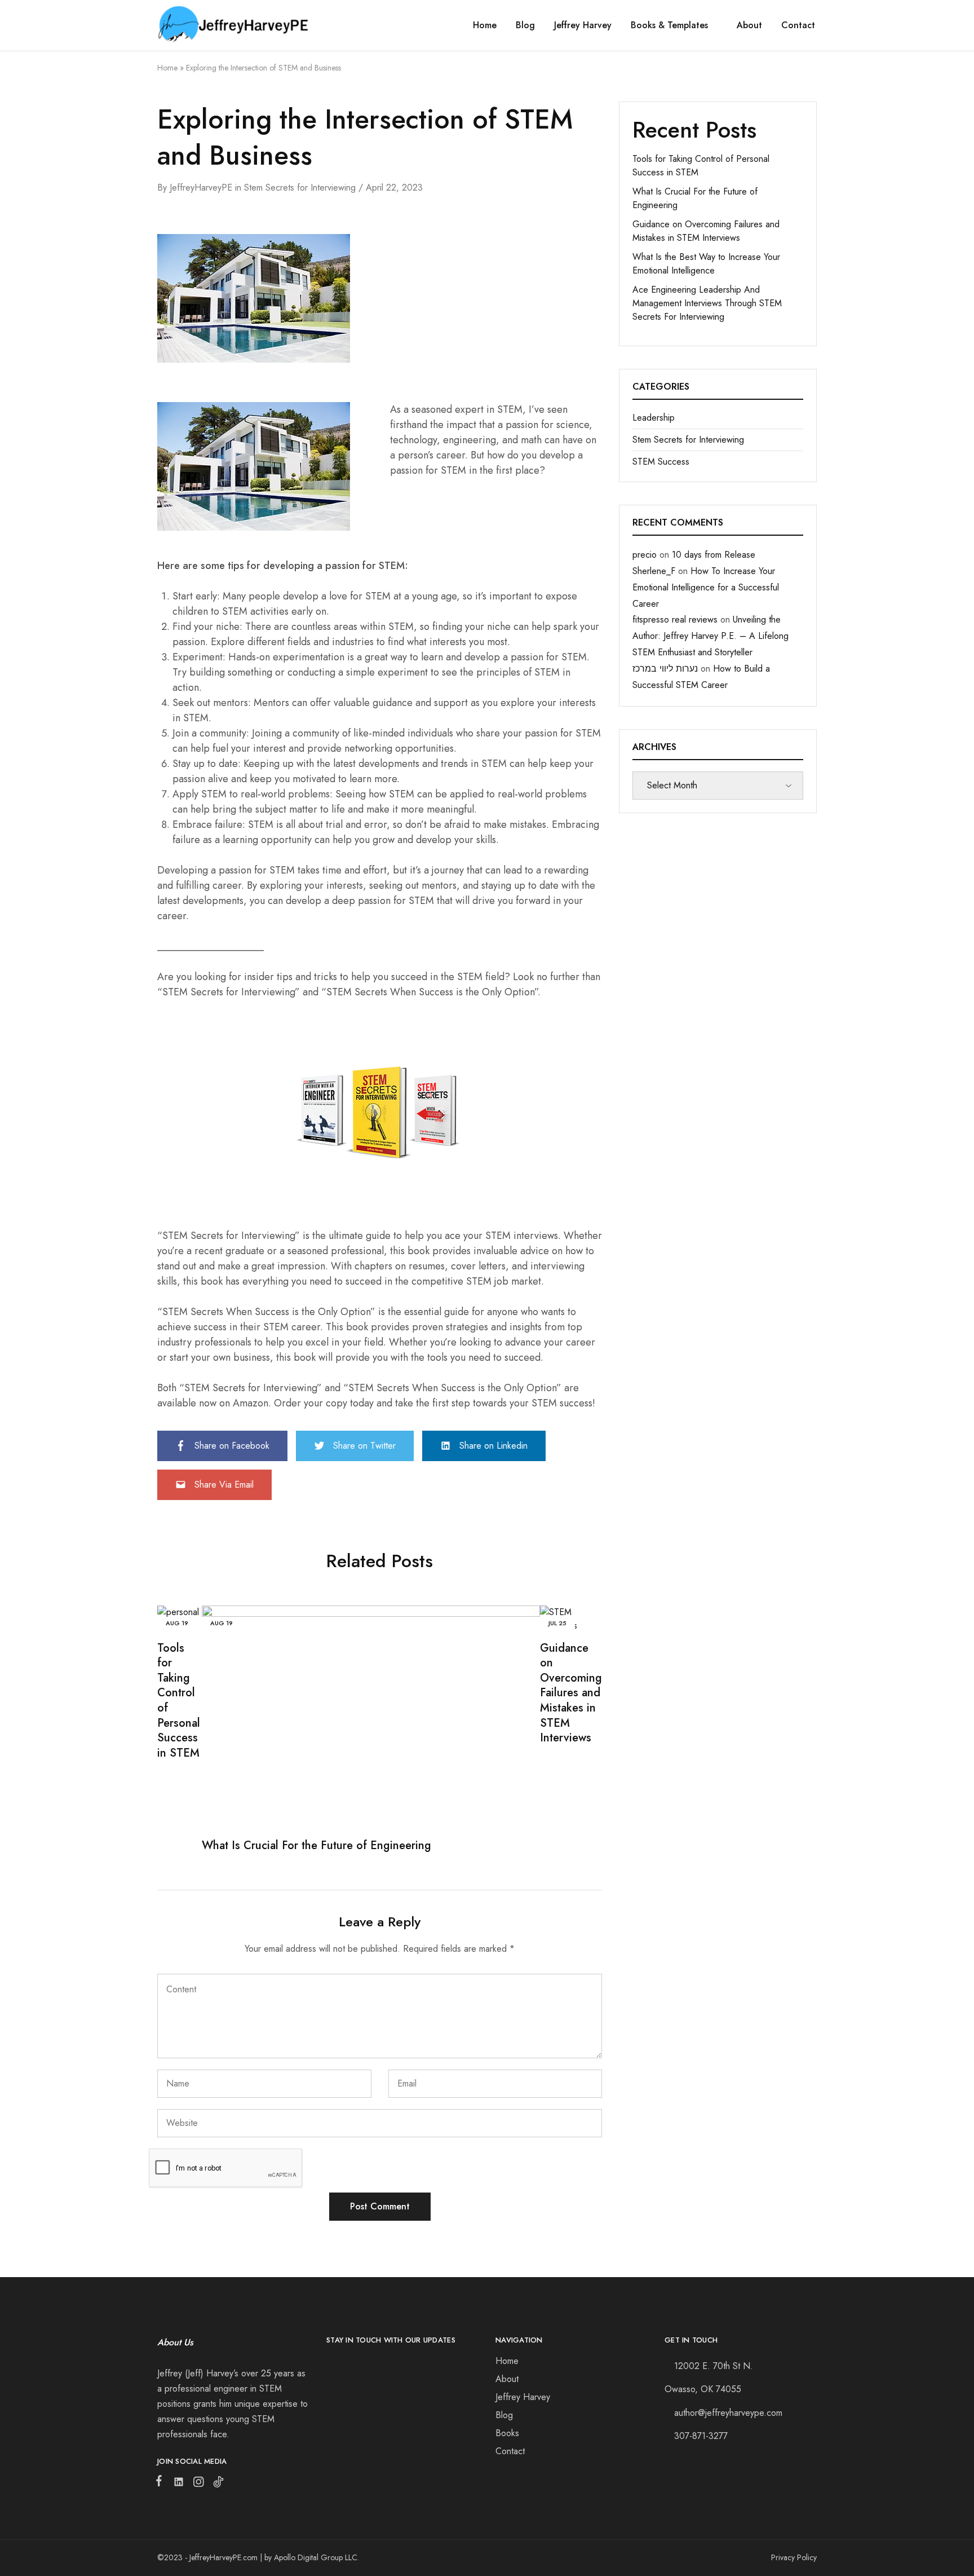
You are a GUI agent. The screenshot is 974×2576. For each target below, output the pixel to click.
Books (507, 2433)
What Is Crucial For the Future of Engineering (316, 1845)
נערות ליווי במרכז (665, 669)
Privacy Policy (794, 2557)
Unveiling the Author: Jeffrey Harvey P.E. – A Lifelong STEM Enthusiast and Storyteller (710, 636)
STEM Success (661, 462)
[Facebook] (161, 2483)
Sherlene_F (654, 571)
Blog (525, 25)
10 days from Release (714, 555)
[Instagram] (198, 2484)
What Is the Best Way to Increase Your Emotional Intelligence (706, 264)
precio (645, 555)
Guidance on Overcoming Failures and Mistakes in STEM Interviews (571, 1693)
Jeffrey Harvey (583, 25)
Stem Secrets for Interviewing (300, 188)
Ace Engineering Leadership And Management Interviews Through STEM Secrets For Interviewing (707, 303)
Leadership (654, 418)
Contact (798, 25)
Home (485, 25)
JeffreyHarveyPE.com (223, 2557)
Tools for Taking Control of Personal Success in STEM (179, 1701)
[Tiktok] (216, 2484)
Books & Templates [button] (669, 25)
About (749, 25)
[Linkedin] (178, 2484)
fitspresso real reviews (675, 619)
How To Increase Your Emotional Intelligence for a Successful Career (706, 587)
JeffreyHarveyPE (201, 188)
